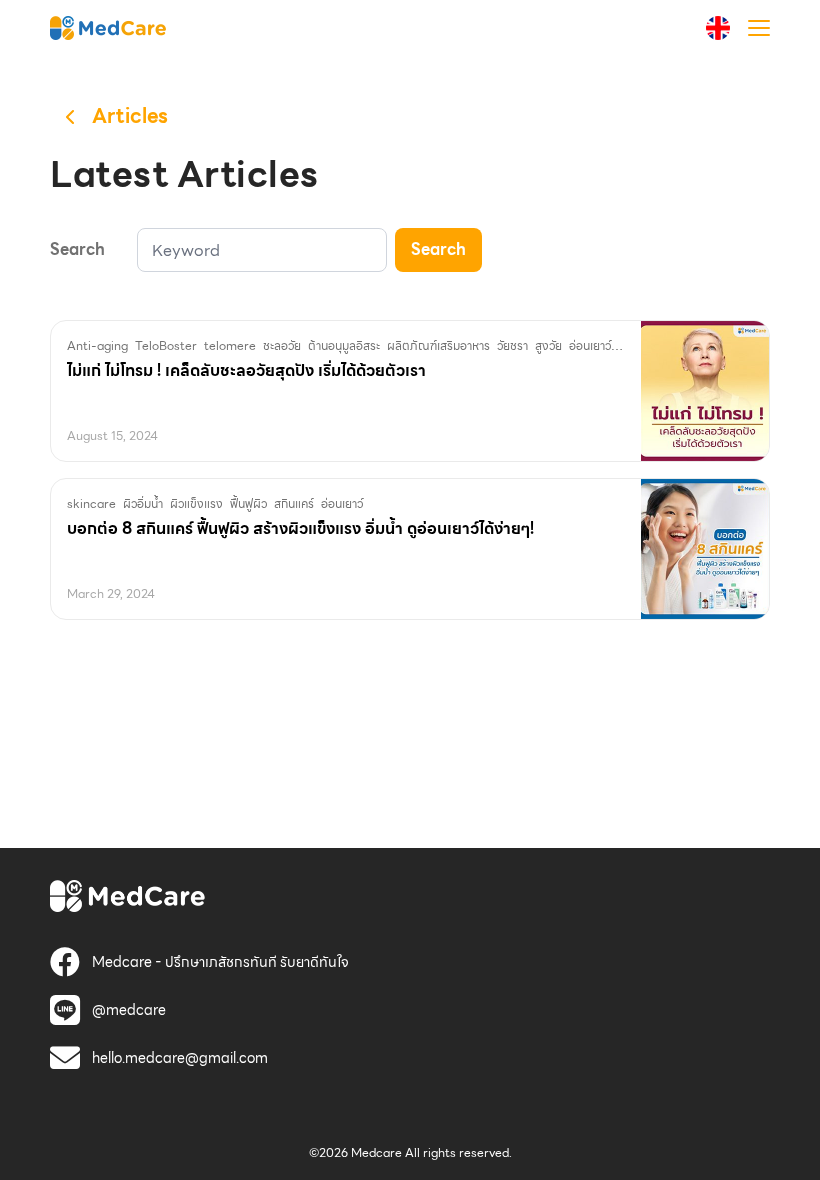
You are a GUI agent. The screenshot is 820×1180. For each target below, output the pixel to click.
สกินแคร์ (294, 503)
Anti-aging (97, 345)
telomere (230, 345)
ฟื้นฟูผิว (248, 503)
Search (438, 249)
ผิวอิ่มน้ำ (143, 503)
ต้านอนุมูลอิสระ (344, 345)
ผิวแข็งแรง (196, 503)
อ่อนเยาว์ (590, 345)
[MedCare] (108, 27)
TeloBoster (166, 345)
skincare (91, 503)
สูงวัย (548, 345)
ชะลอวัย (282, 345)
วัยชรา (512, 345)
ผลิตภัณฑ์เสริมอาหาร (438, 345)
